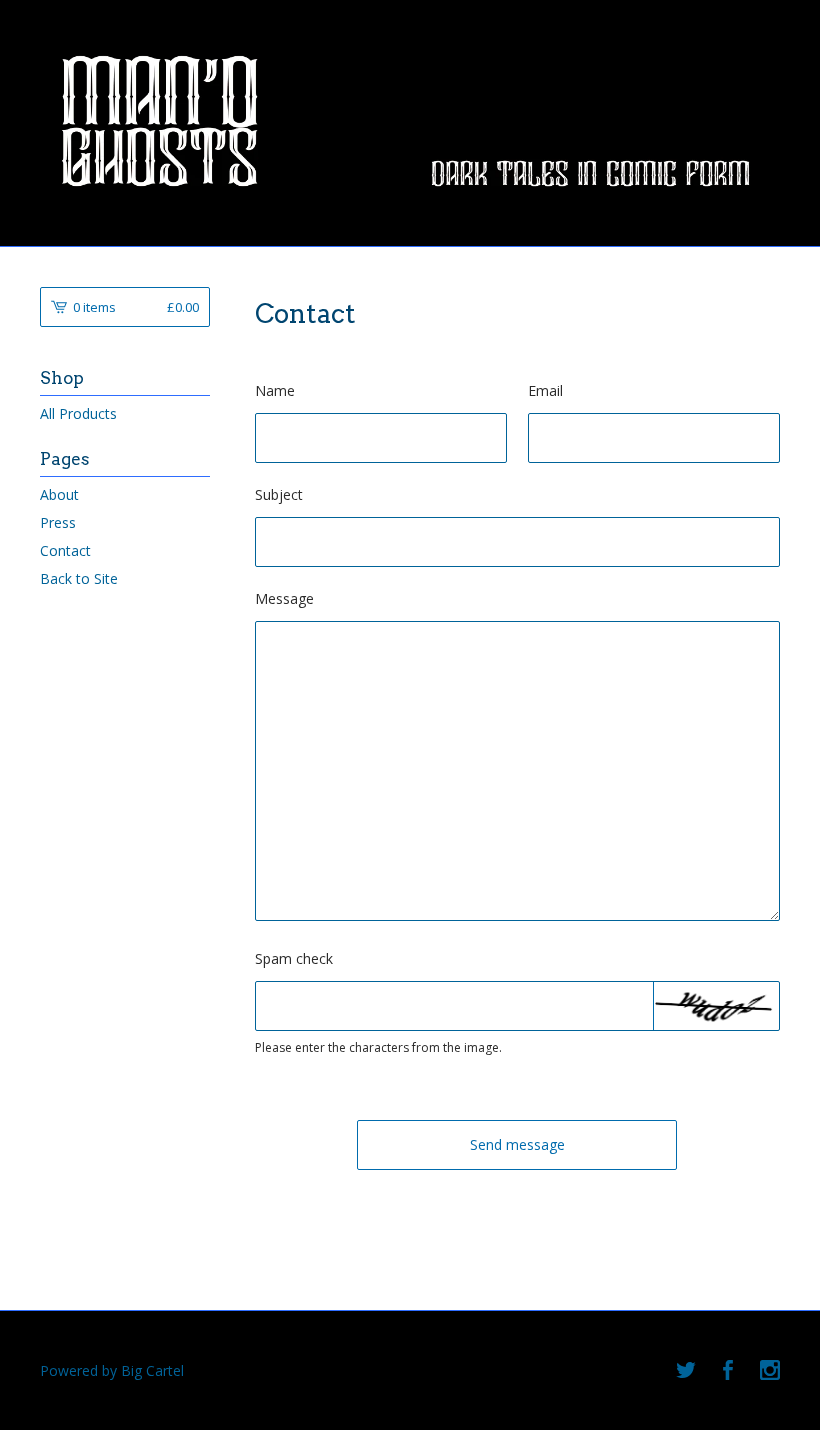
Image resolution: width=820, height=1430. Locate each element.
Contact (65, 550)
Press (58, 522)
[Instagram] (770, 1371)
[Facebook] (728, 1371)
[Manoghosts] (410, 121)
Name (275, 390)
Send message (517, 1144)
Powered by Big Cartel (112, 1370)
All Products (78, 413)
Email (545, 390)
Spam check (294, 958)
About (59, 494)
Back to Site (79, 578)
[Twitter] (686, 1371)
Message (284, 598)
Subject (279, 494)
